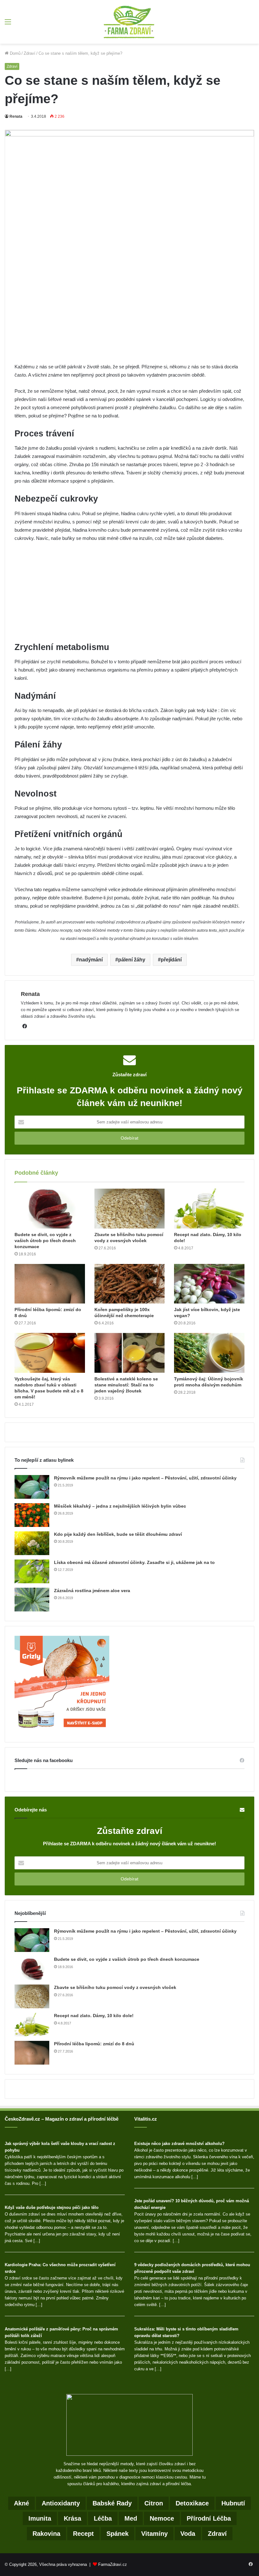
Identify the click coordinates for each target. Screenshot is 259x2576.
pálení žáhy (132, 960)
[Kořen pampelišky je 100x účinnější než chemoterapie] (130, 1284)
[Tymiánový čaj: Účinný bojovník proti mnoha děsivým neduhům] (209, 1353)
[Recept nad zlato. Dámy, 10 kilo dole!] (209, 1209)
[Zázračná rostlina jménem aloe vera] (32, 1600)
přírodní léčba (209, 2518)
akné (21, 2503)
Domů (15, 53)
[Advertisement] (129, 316)
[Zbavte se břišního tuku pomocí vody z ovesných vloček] (130, 1209)
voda (188, 2534)
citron (154, 2503)
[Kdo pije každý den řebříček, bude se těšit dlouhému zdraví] (32, 1543)
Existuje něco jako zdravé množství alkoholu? (179, 2144)
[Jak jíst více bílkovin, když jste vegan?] (209, 1284)
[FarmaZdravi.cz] (129, 22)
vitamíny (154, 2534)
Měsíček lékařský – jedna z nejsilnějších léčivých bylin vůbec (120, 1506)
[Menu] (8, 24)
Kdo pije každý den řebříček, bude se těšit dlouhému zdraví (118, 1534)
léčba (103, 2518)
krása (72, 2518)
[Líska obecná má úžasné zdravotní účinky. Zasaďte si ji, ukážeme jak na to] (32, 1571)
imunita (40, 2518)
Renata (16, 116)
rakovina (46, 2534)
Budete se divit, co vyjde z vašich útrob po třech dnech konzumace (45, 1241)
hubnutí (233, 2503)
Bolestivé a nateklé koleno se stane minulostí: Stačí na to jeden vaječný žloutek (126, 1385)
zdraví (217, 2534)
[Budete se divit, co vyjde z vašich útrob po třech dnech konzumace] (50, 1209)
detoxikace (192, 2503)
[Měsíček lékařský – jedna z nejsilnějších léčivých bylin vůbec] (32, 1515)
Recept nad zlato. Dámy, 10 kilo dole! (94, 2016)
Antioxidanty (61, 2503)
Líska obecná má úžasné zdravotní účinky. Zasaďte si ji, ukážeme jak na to (134, 1562)
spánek (117, 2534)
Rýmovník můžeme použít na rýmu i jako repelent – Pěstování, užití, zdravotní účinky (145, 1478)
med (131, 2518)
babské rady (112, 2503)
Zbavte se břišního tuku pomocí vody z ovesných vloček (115, 1987)
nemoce (162, 2518)
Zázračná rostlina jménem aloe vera (92, 1591)
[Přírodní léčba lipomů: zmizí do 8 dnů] (50, 1284)
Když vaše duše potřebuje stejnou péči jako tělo (52, 2207)
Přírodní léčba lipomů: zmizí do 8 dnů (94, 2044)
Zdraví (30, 53)
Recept (83, 2534)
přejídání (171, 960)
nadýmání (91, 960)
